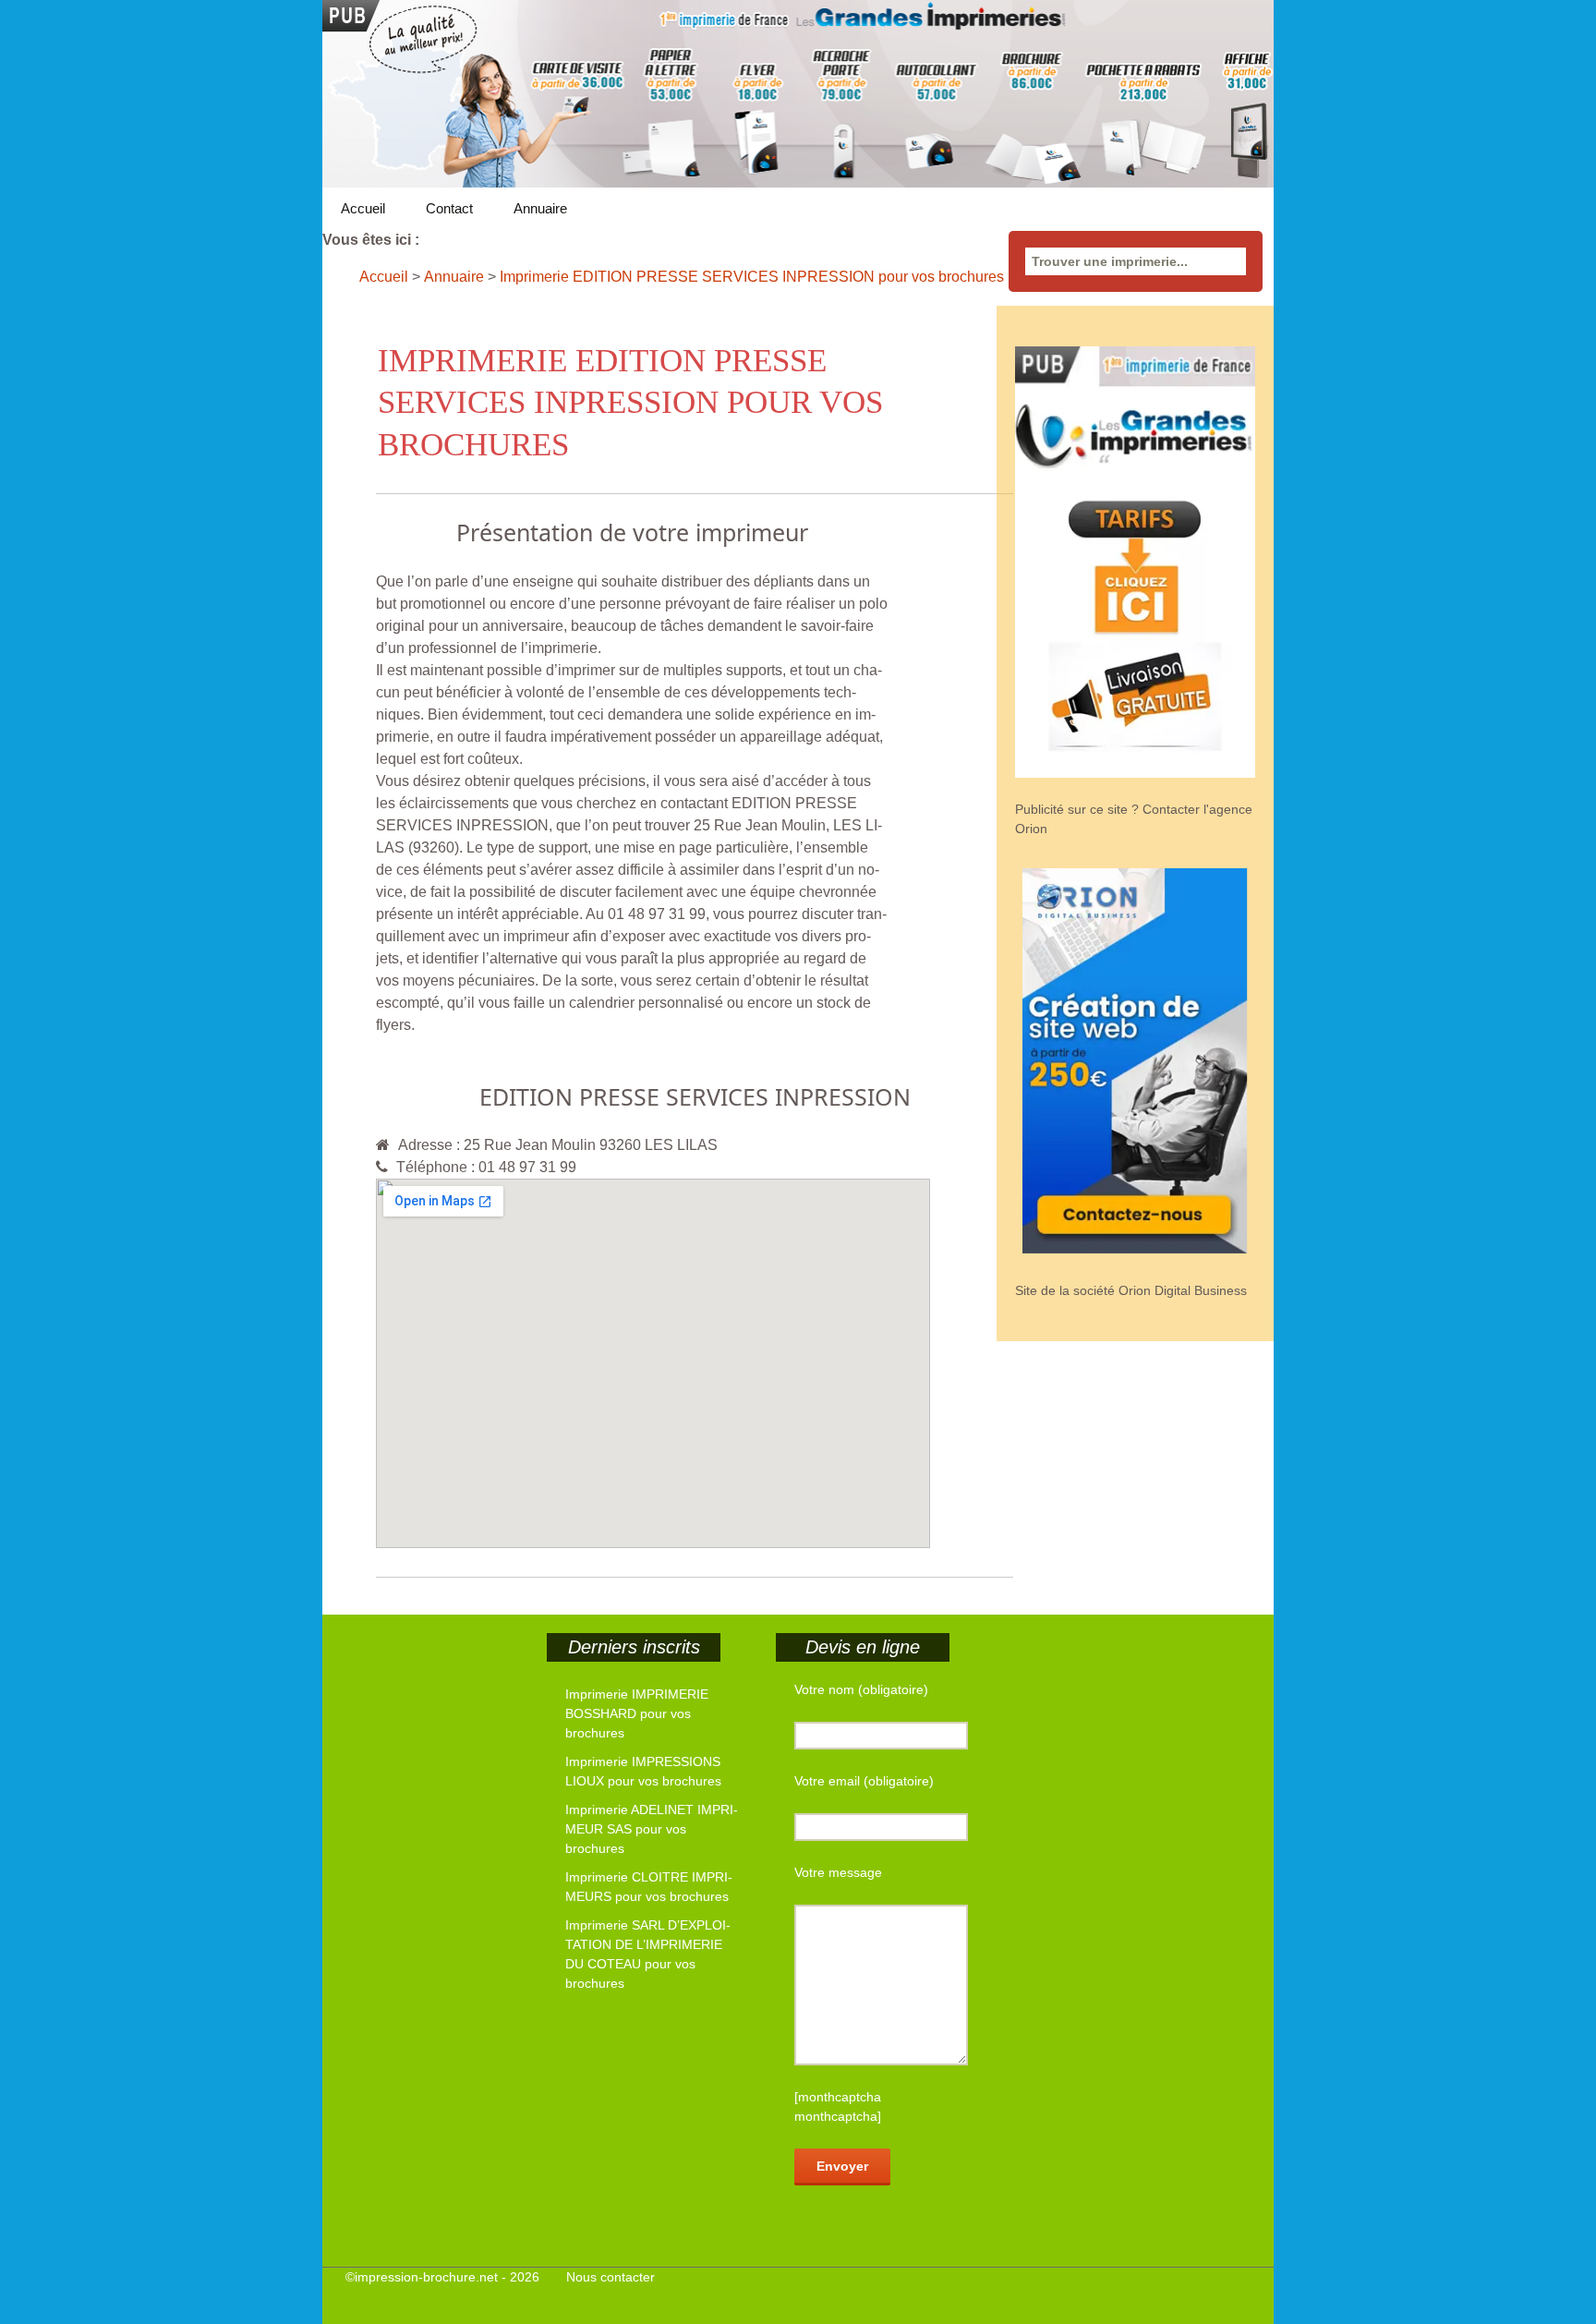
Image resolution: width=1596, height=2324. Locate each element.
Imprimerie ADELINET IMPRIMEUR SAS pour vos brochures (652, 1829)
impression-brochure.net (426, 2277)
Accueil (363, 208)
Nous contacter (611, 2277)
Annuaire (540, 208)
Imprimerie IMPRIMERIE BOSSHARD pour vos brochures (637, 1713)
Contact (449, 208)
